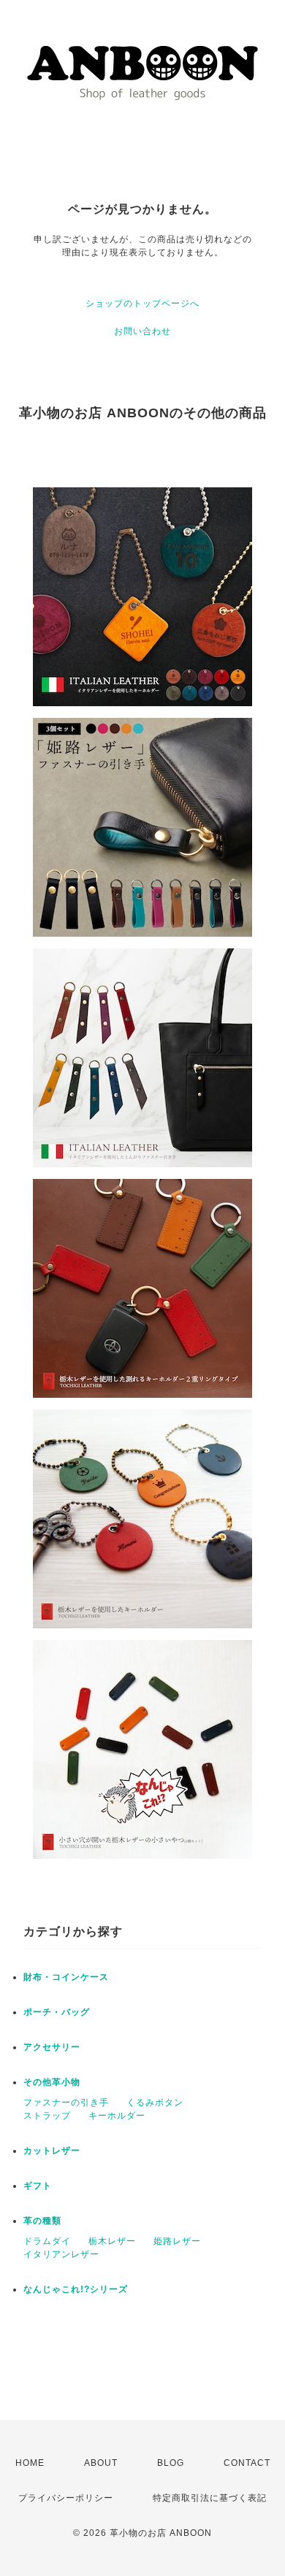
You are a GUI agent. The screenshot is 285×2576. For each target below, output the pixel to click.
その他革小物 (52, 2082)
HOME (30, 2463)
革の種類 (42, 2221)
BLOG (171, 2463)
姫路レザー (177, 2241)
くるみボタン (155, 2103)
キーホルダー (117, 2116)
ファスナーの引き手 (66, 2103)
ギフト (38, 2186)
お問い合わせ (142, 331)
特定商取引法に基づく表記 (210, 2498)
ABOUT (101, 2463)
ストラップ (47, 2116)
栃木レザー (112, 2241)
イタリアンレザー (61, 2254)
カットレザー (52, 2151)
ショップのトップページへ (142, 303)
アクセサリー (52, 2047)
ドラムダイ (47, 2241)
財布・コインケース (66, 1977)
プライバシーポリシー (66, 2498)
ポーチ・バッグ (57, 2012)
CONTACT (247, 2463)
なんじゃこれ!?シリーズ (76, 2289)
